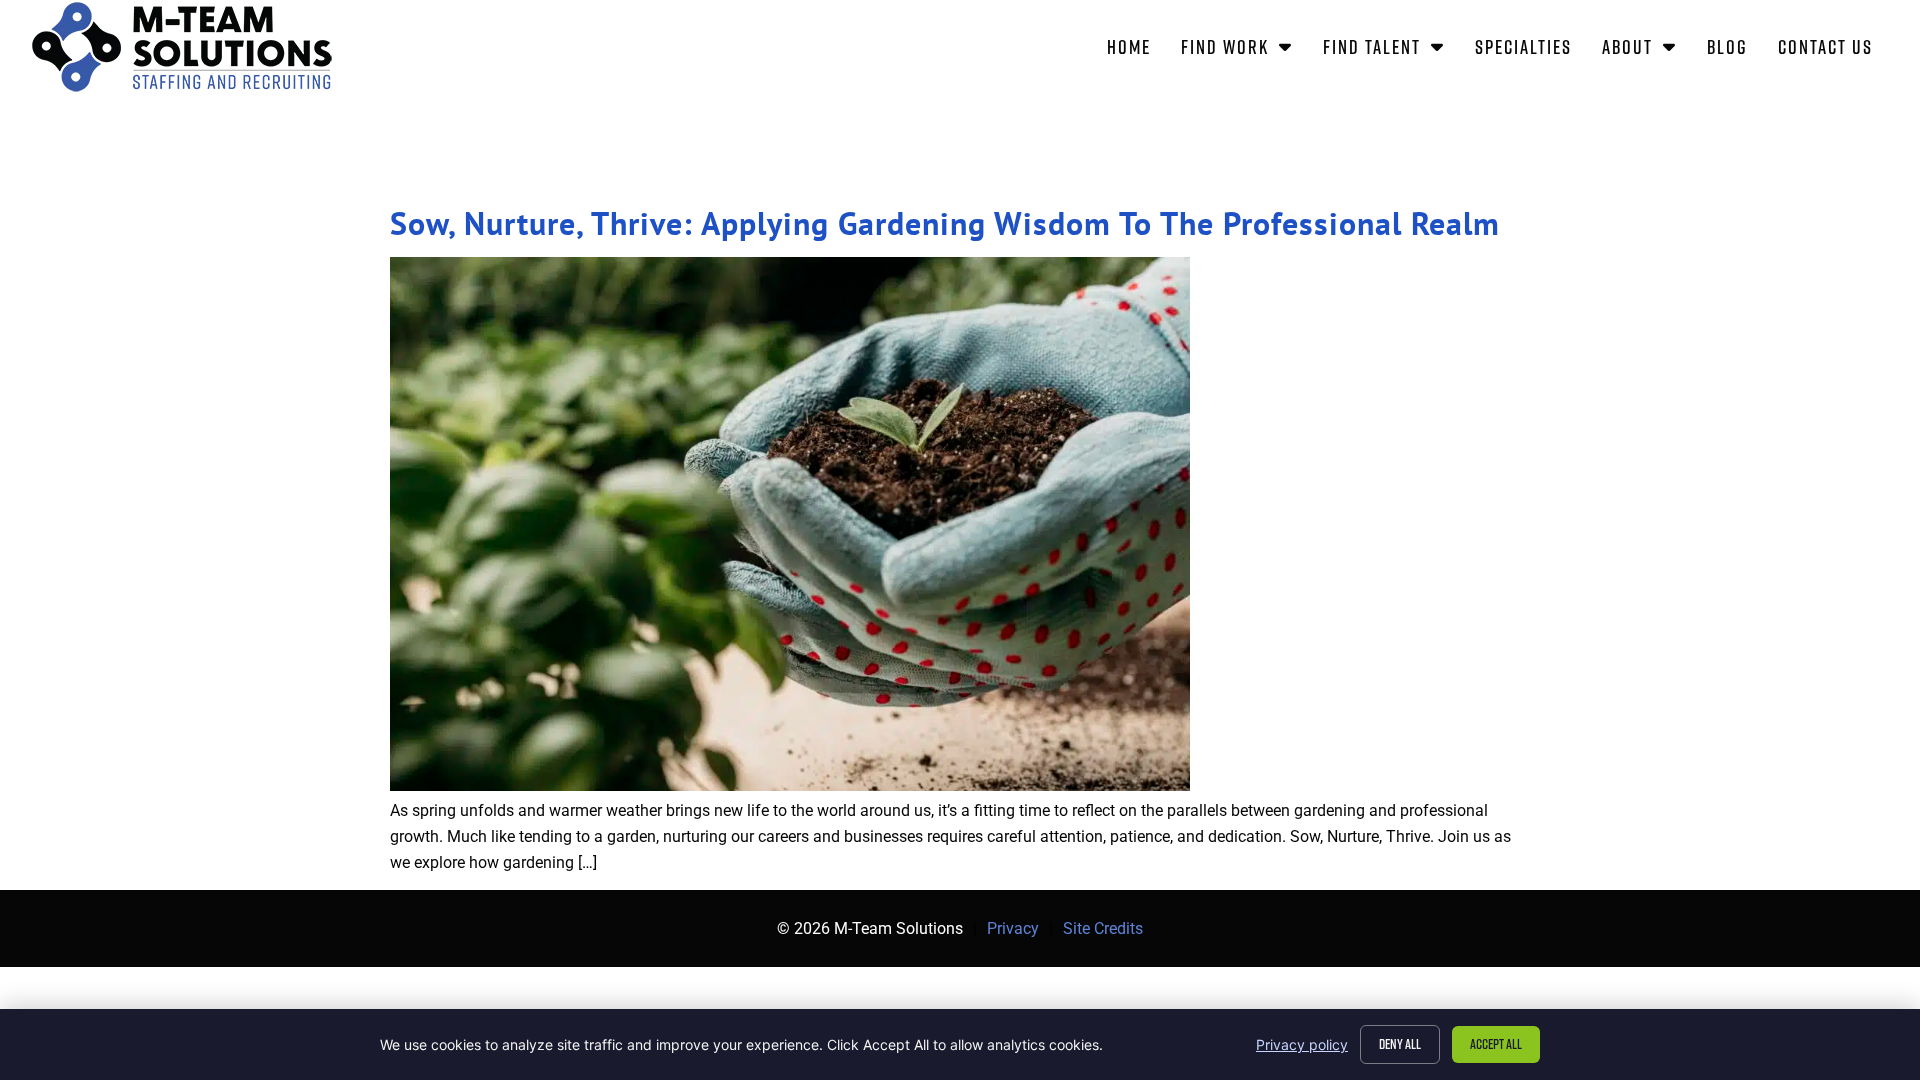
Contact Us (1833, 50)
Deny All (1400, 1043)
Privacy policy (1302, 1044)
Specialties (1531, 50)
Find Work (1244, 50)
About (1647, 50)
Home (1136, 50)
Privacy (1013, 928)
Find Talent (1391, 50)
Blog (1735, 50)
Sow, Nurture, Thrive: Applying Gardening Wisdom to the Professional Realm (945, 223)
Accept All (1496, 1043)
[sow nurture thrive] (790, 785)
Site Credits (1103, 928)
